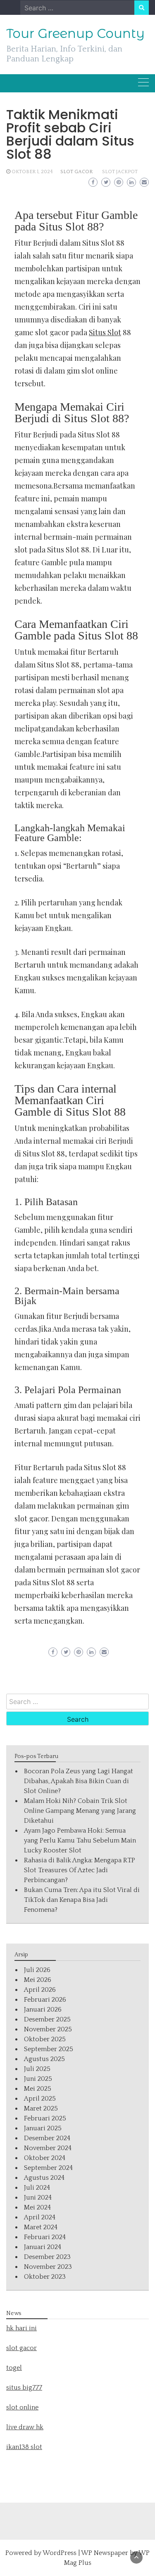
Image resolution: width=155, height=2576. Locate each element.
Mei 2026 (38, 1980)
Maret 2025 (41, 2108)
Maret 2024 (41, 2227)
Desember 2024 (47, 2138)
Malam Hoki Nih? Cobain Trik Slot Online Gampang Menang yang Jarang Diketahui (80, 1811)
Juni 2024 (38, 2198)
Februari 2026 (45, 2000)
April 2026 (40, 1990)
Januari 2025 (43, 2128)
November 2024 (48, 2148)
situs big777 (24, 2388)
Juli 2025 (37, 2069)
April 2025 (40, 2099)
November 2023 (48, 2267)
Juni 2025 (38, 2079)
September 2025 (49, 2049)
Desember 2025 (47, 2019)
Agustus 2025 (44, 2059)
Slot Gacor (76, 172)
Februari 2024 (45, 2237)
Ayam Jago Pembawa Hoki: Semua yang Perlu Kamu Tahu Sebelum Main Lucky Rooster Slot (80, 1840)
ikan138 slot (24, 2447)
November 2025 (48, 2029)
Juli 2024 (37, 2188)
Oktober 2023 (45, 2277)
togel (14, 2368)
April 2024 (40, 2217)
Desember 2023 (47, 2257)
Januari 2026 (43, 2010)
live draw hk (25, 2427)
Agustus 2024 (44, 2178)
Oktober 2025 (45, 2039)
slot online (22, 2407)
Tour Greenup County (75, 33)
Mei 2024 (37, 2207)
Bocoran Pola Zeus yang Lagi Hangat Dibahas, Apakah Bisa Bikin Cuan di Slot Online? (79, 1781)
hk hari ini (21, 2328)
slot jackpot (120, 172)
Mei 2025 (38, 2089)
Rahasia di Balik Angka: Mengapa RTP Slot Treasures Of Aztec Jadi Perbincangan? (80, 1870)
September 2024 (48, 2168)
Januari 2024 (43, 2247)
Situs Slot (105, 332)
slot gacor (21, 2348)
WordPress (60, 2553)
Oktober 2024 (45, 2158)
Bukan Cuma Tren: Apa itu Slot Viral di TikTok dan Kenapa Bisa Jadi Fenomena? (82, 1900)
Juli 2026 (37, 1970)
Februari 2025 (45, 2118)
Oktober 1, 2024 (32, 172)
